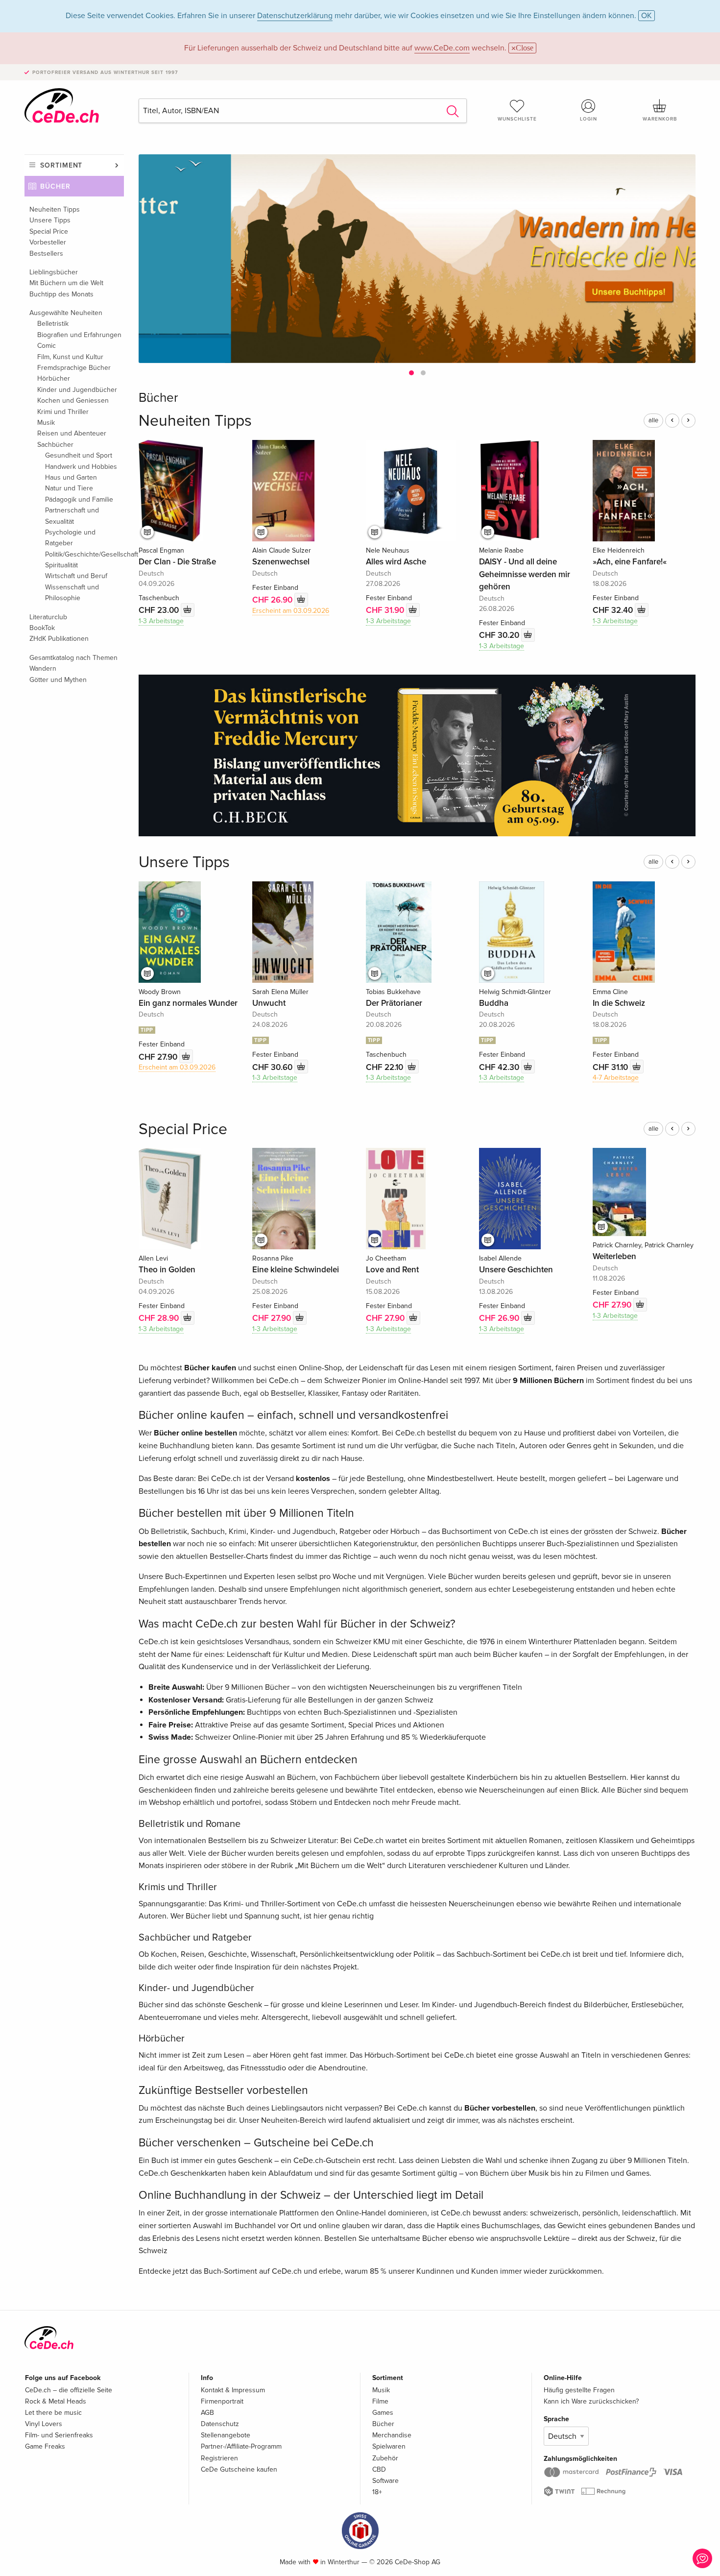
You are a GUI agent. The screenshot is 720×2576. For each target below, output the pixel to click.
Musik (46, 423)
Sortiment (61, 165)
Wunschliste (517, 119)
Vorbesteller (48, 242)
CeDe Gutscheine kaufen (239, 2469)
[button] (411, 373)
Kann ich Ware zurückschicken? (591, 2401)
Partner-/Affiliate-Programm (241, 2446)
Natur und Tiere (69, 488)
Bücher (55, 186)
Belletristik (53, 324)
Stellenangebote (226, 2435)
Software (385, 2481)
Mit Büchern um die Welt (66, 283)
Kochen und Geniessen (73, 401)
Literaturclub (48, 617)
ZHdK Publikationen (59, 639)
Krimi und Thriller (63, 412)
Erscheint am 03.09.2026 (291, 611)
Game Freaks (45, 2446)
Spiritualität (61, 565)
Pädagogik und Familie (79, 499)
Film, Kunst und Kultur (70, 357)
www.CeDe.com (442, 48)
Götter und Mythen (58, 680)
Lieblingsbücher (54, 272)
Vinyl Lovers (44, 2424)
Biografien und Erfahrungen (79, 335)
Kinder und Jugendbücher (77, 390)
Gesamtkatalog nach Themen (73, 658)
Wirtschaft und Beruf (76, 576)
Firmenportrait (222, 2401)
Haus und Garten (71, 477)
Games (383, 2413)
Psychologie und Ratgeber (70, 538)
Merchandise (392, 2435)
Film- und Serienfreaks (59, 2435)
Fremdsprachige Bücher (74, 368)
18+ (377, 2492)
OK (647, 16)
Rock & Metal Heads (56, 2401)
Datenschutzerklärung (295, 16)
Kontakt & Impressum (233, 2390)
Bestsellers (46, 254)
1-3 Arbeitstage (161, 621)
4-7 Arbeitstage (616, 1078)
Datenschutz (220, 2424)
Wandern (43, 668)
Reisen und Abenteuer (72, 433)
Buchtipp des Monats (61, 294)
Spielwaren (389, 2446)
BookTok (42, 628)
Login (588, 119)
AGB (207, 2413)
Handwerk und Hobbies (81, 467)
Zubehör (385, 2458)
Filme (380, 2401)
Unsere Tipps (50, 220)
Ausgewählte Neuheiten (66, 313)
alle (653, 420)
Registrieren (219, 2458)
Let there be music (53, 2413)
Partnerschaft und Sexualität (72, 516)
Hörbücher (54, 378)
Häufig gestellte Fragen (579, 2390)
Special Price (49, 231)
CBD (379, 2469)
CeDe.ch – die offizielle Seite (69, 2390)
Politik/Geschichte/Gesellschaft (84, 554)
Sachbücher (55, 445)
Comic (47, 346)
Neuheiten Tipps (55, 209)
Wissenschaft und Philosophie (72, 593)
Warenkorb (660, 119)
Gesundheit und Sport (79, 455)
